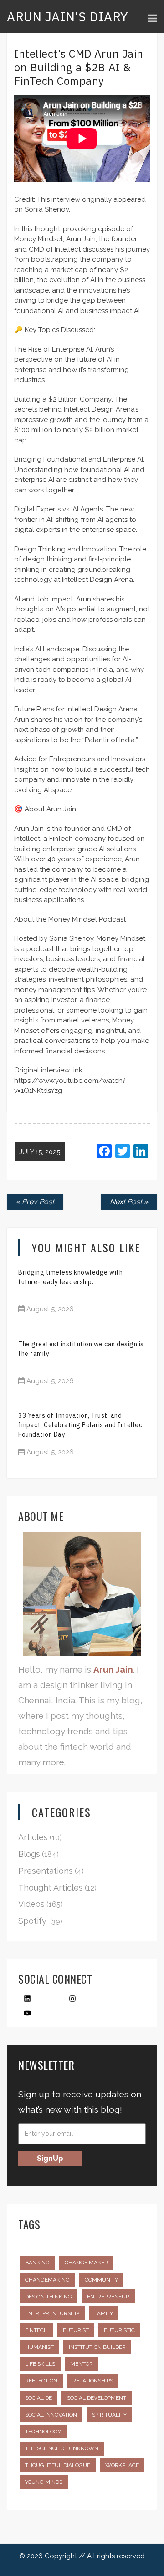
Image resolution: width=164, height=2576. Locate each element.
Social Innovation (51, 2415)
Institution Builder (97, 2347)
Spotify (32, 1921)
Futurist (76, 2330)
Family (104, 2313)
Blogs (29, 1854)
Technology (43, 2432)
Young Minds (44, 2482)
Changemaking (47, 2280)
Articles (33, 1837)
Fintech (36, 2330)
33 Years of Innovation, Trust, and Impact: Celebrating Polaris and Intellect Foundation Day (82, 1425)
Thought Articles (51, 1888)
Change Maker (86, 2263)
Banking (37, 2263)
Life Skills (40, 2364)
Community (101, 2280)
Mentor (82, 2364)
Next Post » (129, 1202)
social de (38, 2398)
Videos (31, 1904)
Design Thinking (49, 2297)
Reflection (41, 2381)
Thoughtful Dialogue (58, 2465)
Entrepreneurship (52, 2313)
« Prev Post (35, 1202)
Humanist (39, 2347)
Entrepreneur (108, 2297)
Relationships (93, 2381)
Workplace (122, 2465)
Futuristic (119, 2330)
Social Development (97, 2398)
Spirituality (109, 2415)
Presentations (46, 1871)
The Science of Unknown (62, 2448)
